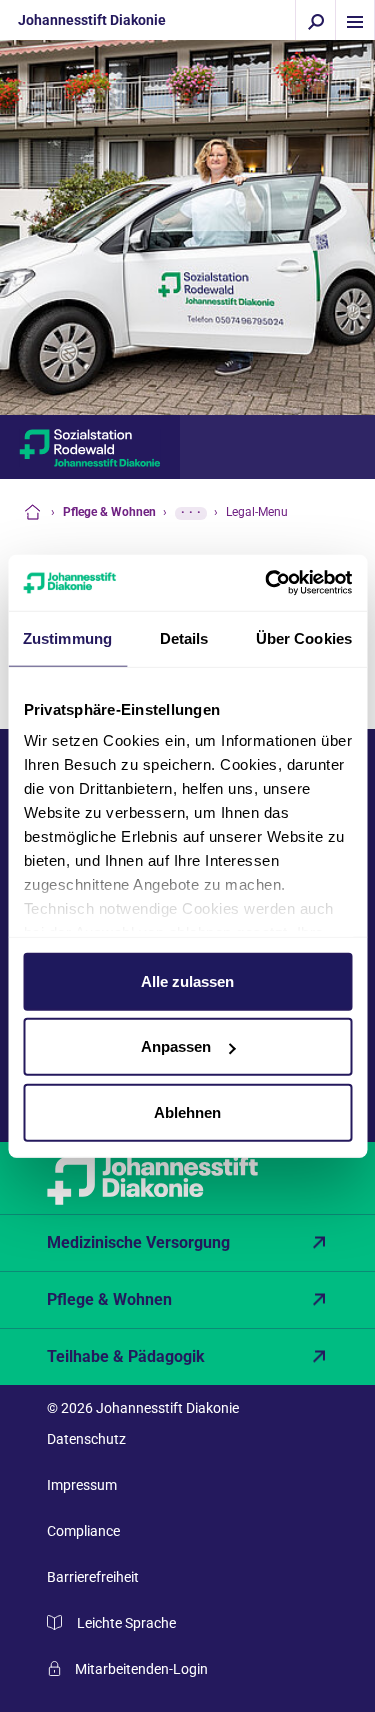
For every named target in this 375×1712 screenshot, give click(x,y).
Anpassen (176, 1046)
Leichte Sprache (126, 1623)
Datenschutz (86, 1439)
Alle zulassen (187, 980)
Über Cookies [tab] (304, 637)
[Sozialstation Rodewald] (90, 446)
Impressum (82, 1485)
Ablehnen (187, 1111)
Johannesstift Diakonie (92, 20)
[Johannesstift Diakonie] (187, 1178)
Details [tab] (184, 637)
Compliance (83, 1531)
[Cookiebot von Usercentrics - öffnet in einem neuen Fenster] (267, 583)
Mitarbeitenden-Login (141, 1669)
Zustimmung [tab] (67, 637)
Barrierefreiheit (93, 1577)
